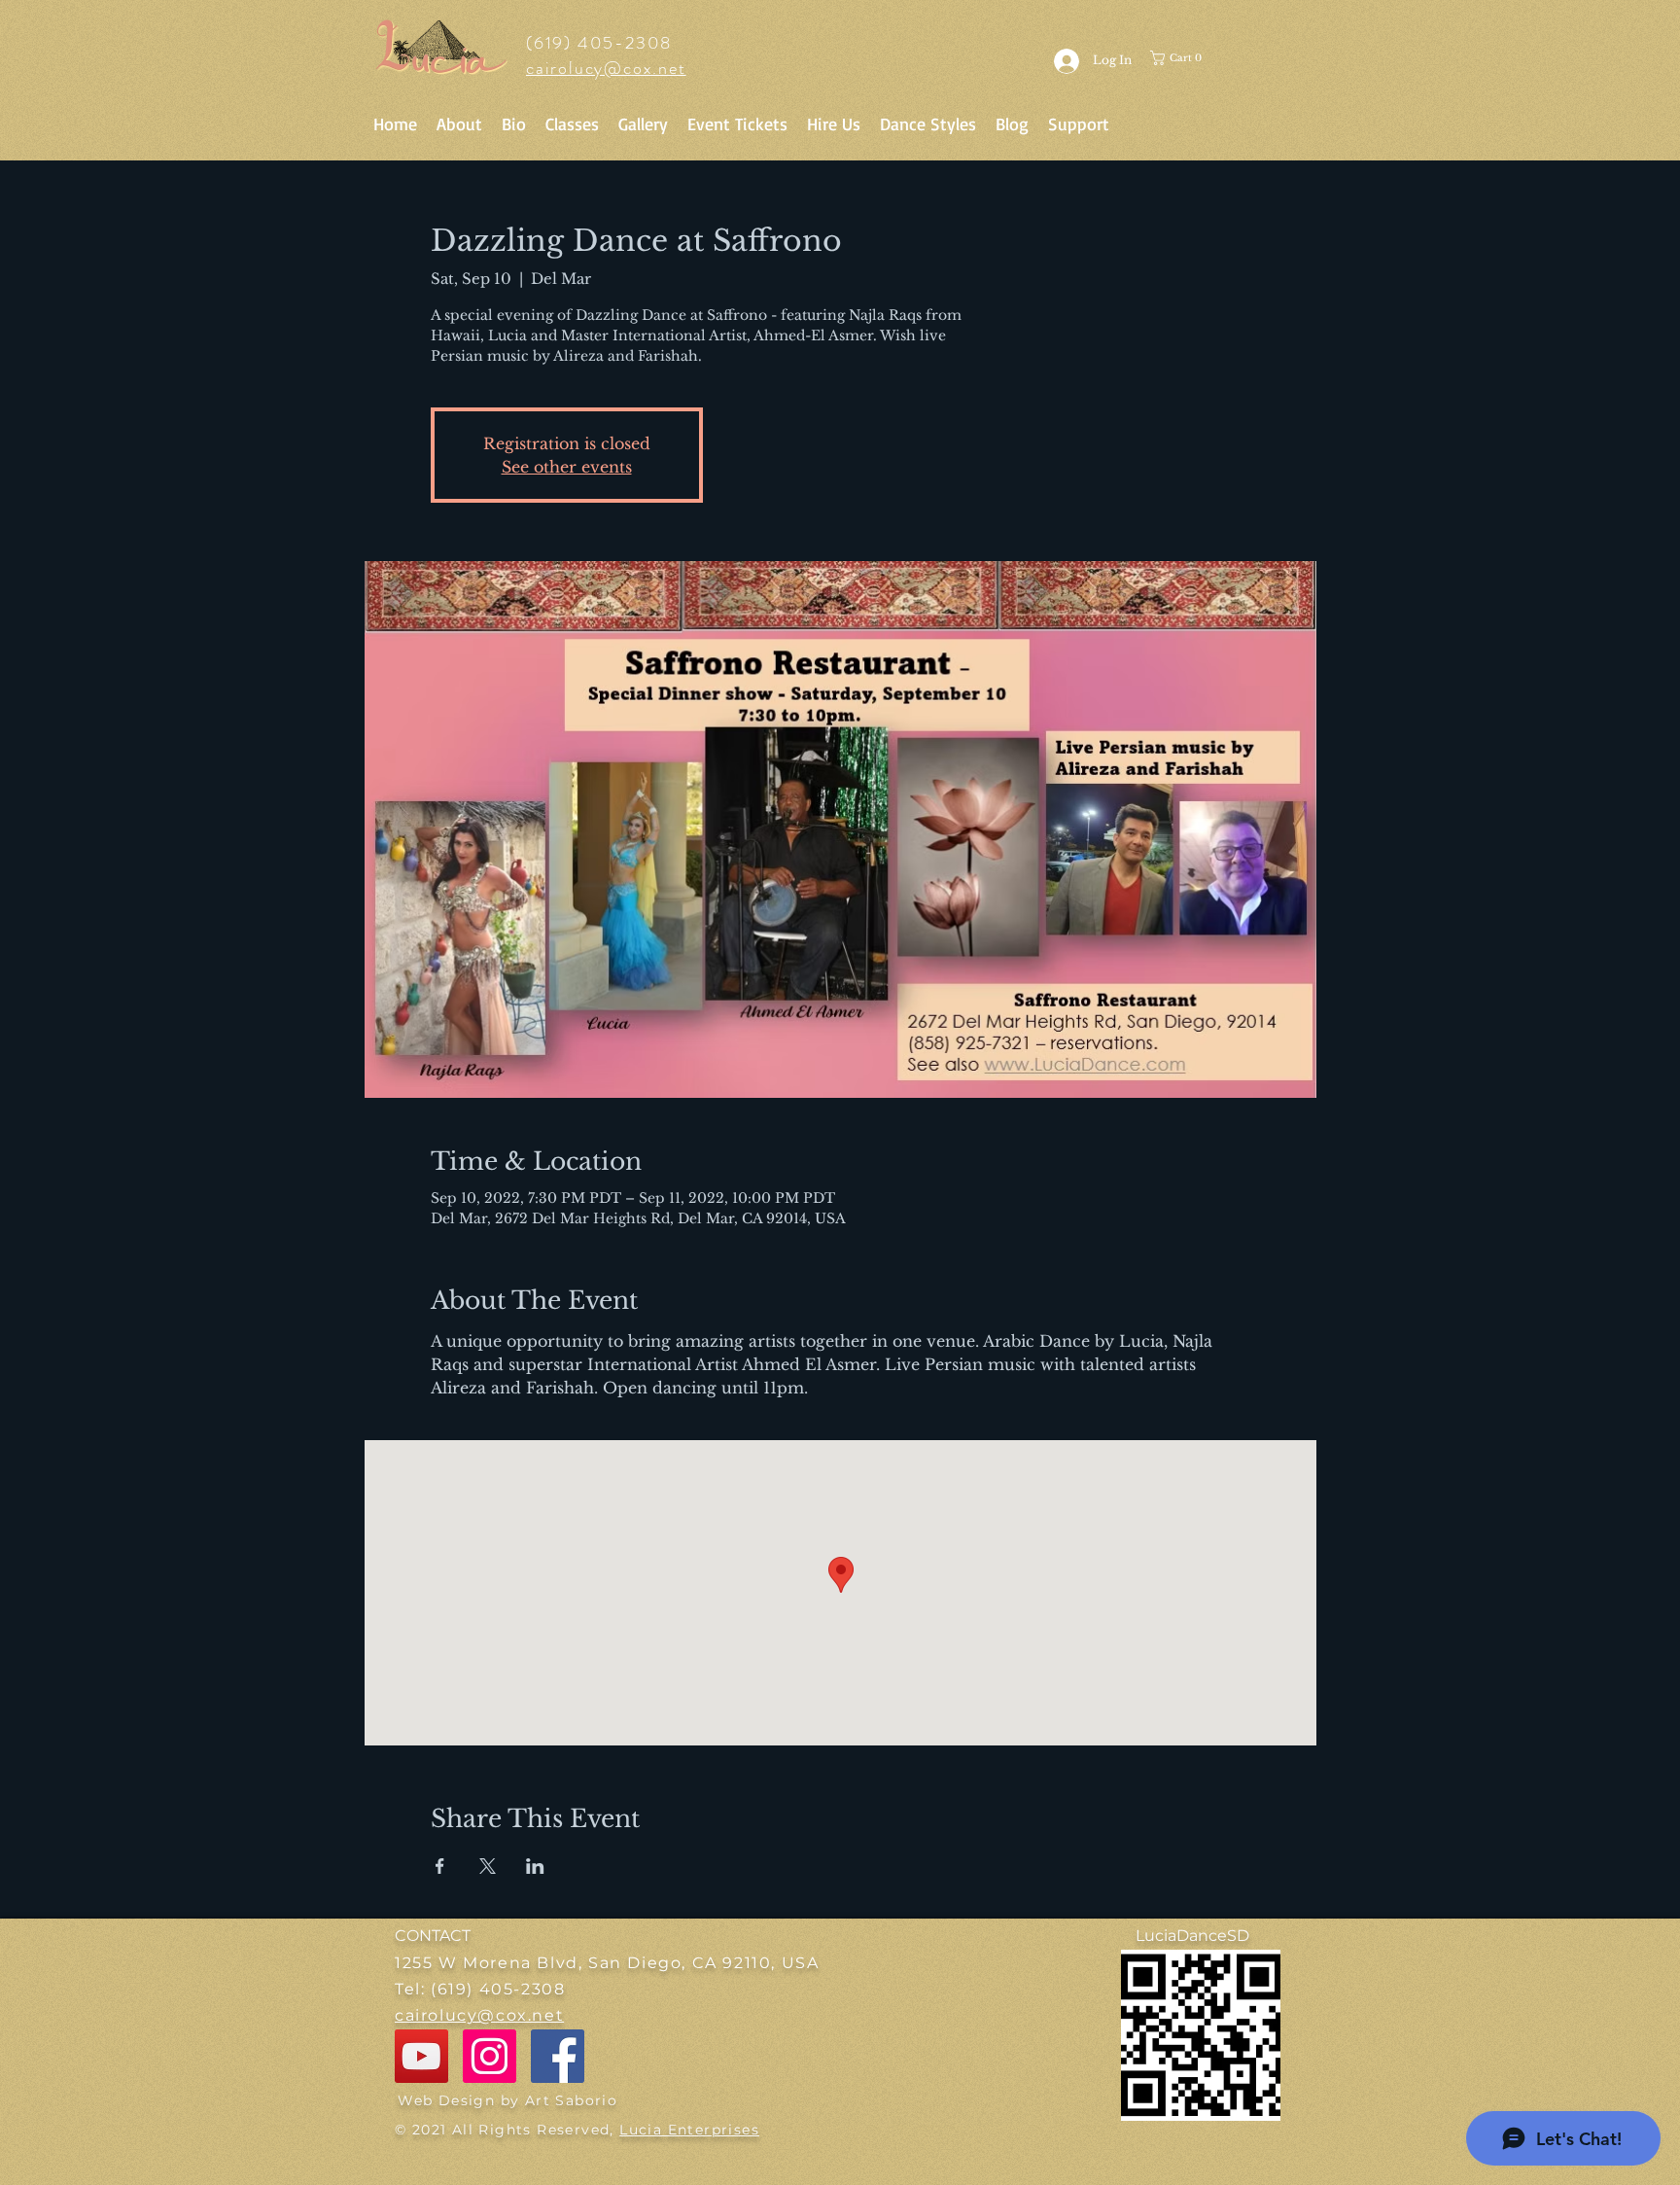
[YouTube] (421, 2056)
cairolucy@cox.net (606, 68)
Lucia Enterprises (689, 2130)
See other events (567, 467)
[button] (1191, 58)
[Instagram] (490, 2056)
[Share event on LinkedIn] (535, 1866)
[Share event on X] (488, 1866)
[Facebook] (558, 2056)
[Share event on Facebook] (440, 1866)
